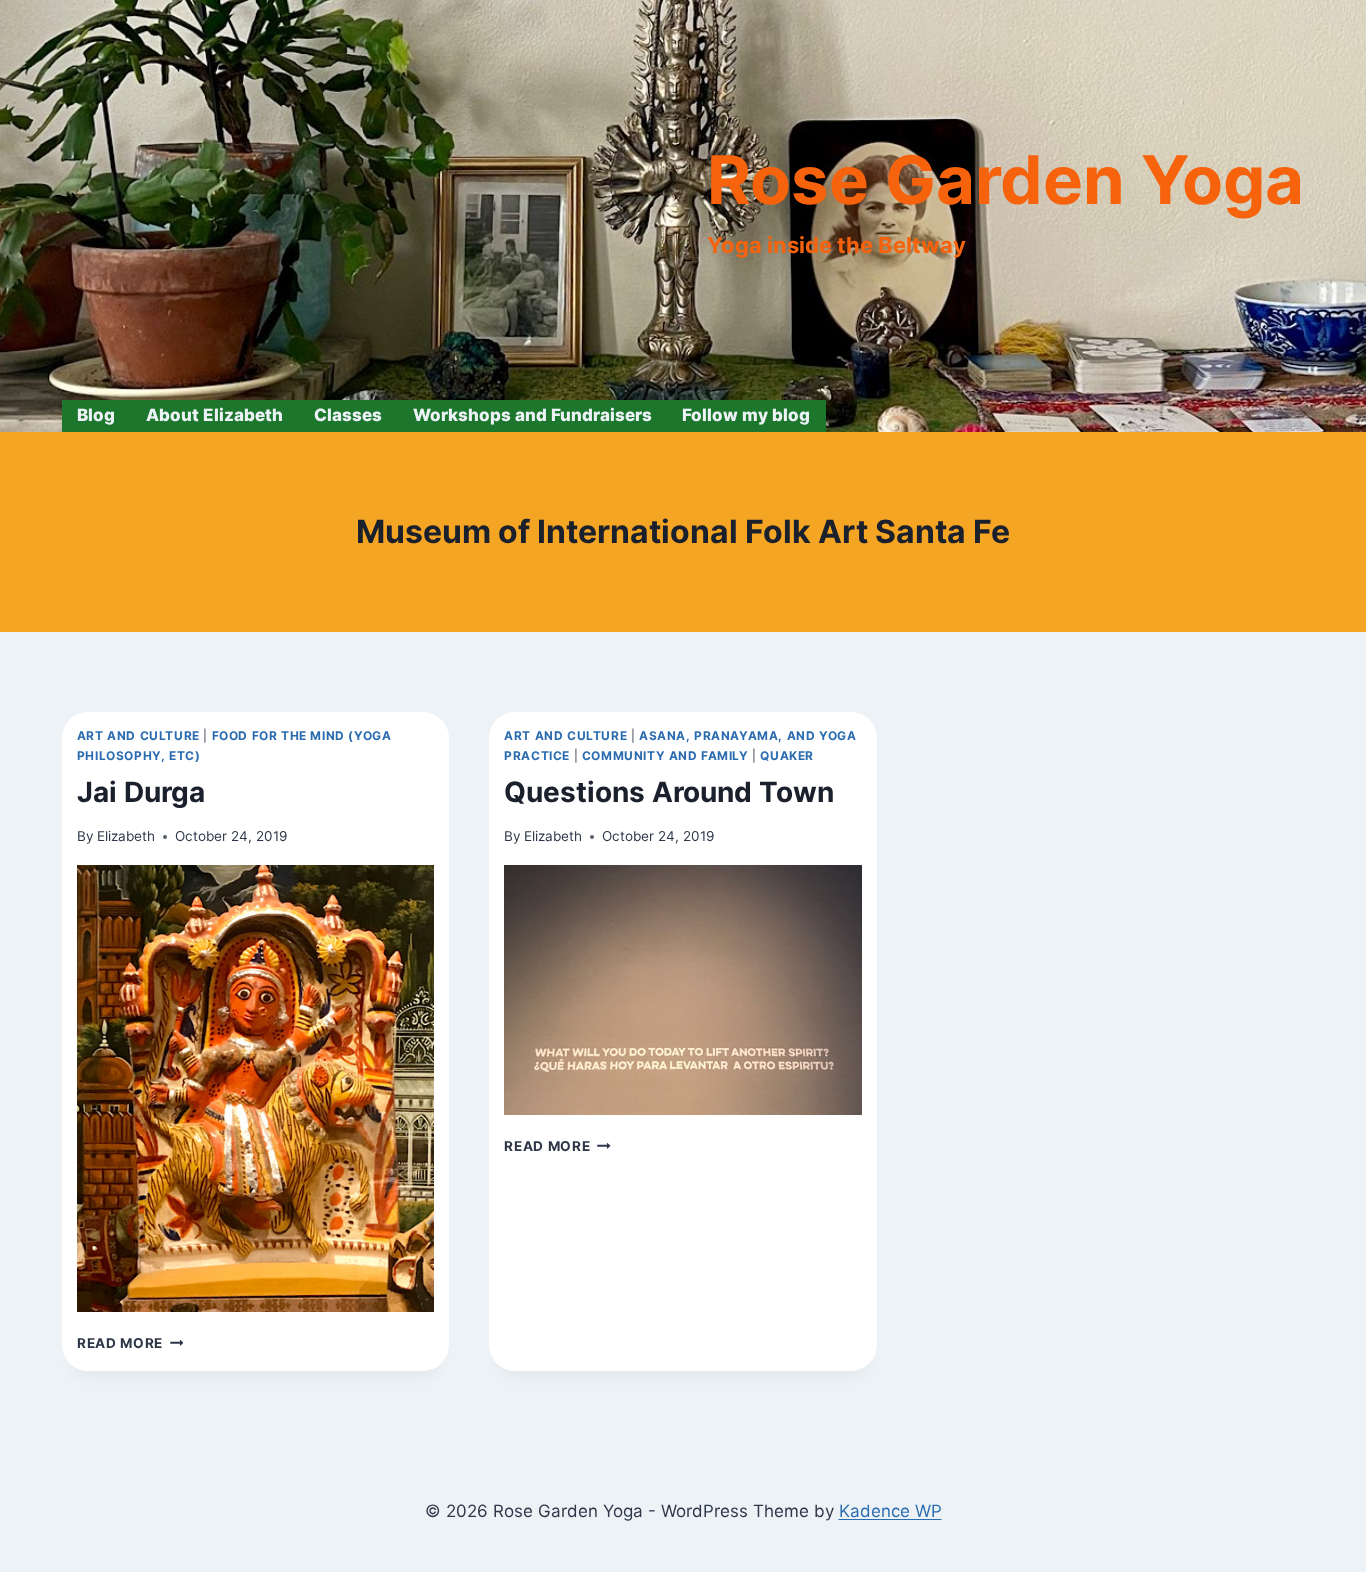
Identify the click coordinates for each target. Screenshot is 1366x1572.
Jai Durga (141, 792)
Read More (130, 1343)
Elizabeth (126, 836)
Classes (348, 415)
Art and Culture (138, 735)
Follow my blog (746, 415)
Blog (96, 415)
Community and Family (665, 755)
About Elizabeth (214, 415)
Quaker (787, 755)
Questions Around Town (669, 792)
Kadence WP (890, 1511)
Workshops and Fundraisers (532, 415)
